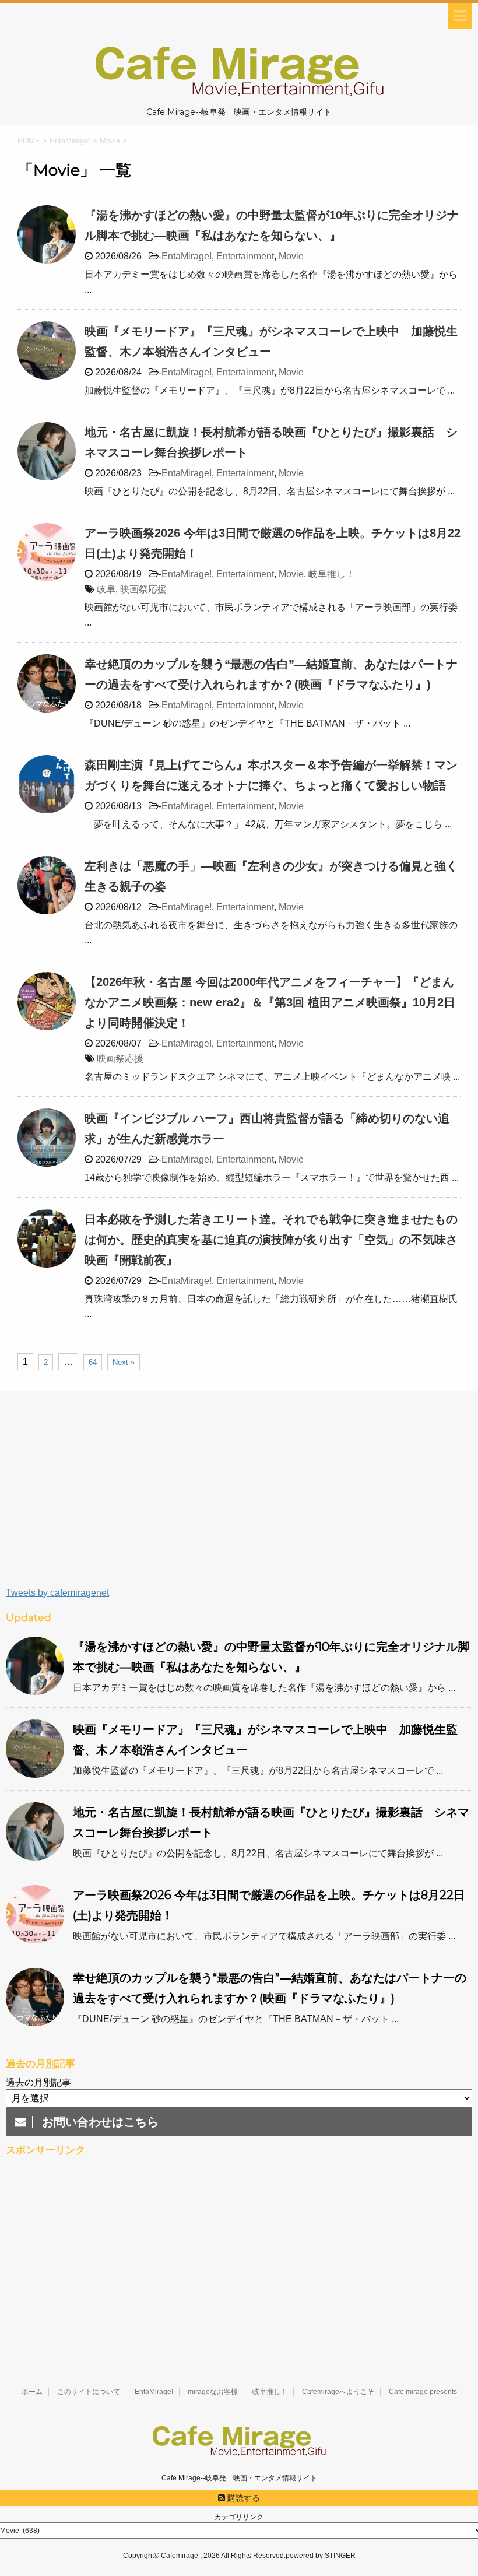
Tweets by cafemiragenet (57, 1593)
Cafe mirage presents (423, 2392)
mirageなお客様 (213, 2392)
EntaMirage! (187, 256)
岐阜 (106, 589)
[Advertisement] (239, 1494)
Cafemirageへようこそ (338, 2392)
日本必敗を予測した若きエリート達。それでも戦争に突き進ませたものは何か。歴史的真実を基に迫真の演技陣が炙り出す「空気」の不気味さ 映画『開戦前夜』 (277, 1240)
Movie (291, 256)
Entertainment (245, 256)
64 (93, 1362)
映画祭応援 (143, 589)
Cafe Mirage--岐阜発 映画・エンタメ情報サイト (239, 2478)
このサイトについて (89, 2392)
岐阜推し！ (332, 574)
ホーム (32, 2392)
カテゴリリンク (239, 2517)
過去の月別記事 (38, 2082)
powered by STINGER (321, 2556)
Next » (124, 1362)
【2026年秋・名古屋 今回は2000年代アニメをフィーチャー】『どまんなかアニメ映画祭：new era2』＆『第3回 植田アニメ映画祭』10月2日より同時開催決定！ (270, 1002)
